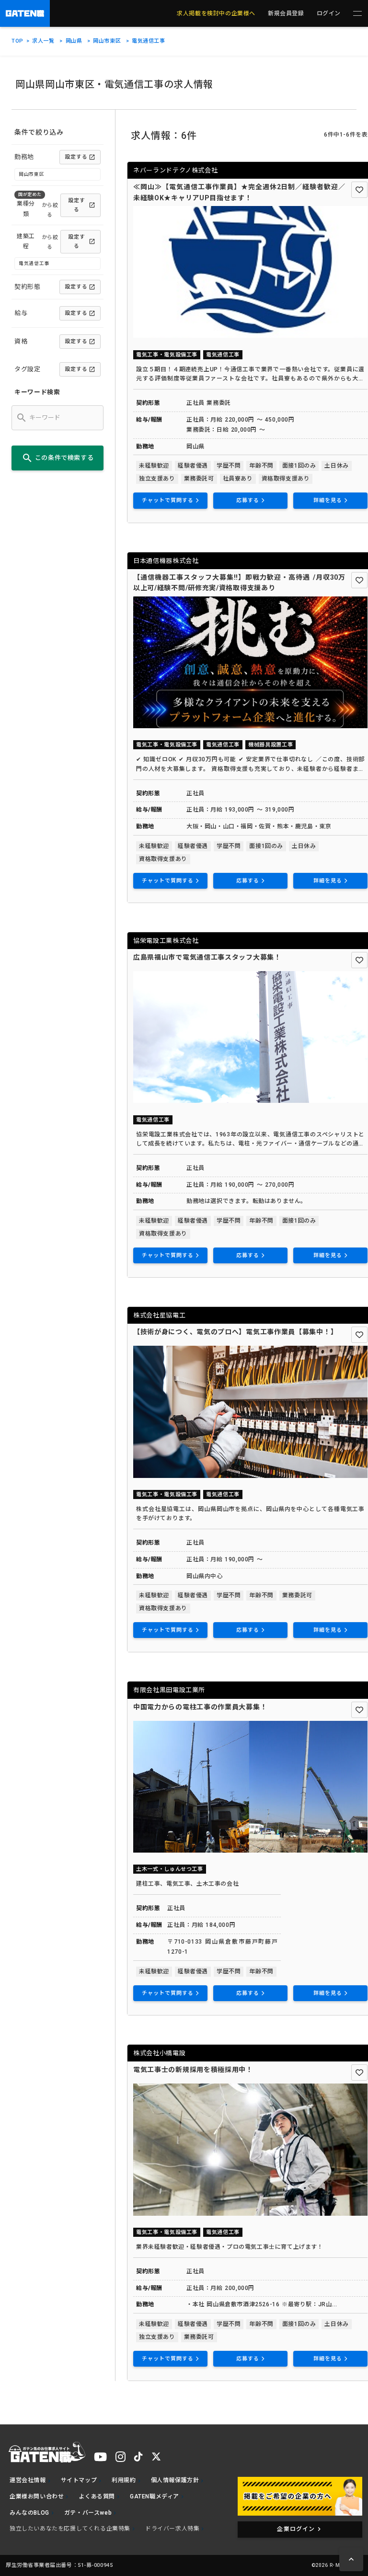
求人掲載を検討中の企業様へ (216, 13)
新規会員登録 (286, 13)
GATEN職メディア (155, 2496)
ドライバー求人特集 (172, 2529)
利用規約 (124, 2480)
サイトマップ (79, 2480)
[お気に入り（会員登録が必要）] (359, 190)
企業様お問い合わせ (37, 2496)
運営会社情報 (28, 2480)
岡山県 (74, 41)
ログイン (329, 13)
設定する (76, 157)
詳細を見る (328, 500)
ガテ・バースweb (88, 2513)
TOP (17, 41)
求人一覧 (43, 41)
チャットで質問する (168, 500)
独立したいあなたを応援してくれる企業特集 (70, 2529)
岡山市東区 (107, 41)
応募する (248, 500)
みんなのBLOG (29, 2513)
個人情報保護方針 (175, 2480)
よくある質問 (97, 2496)
